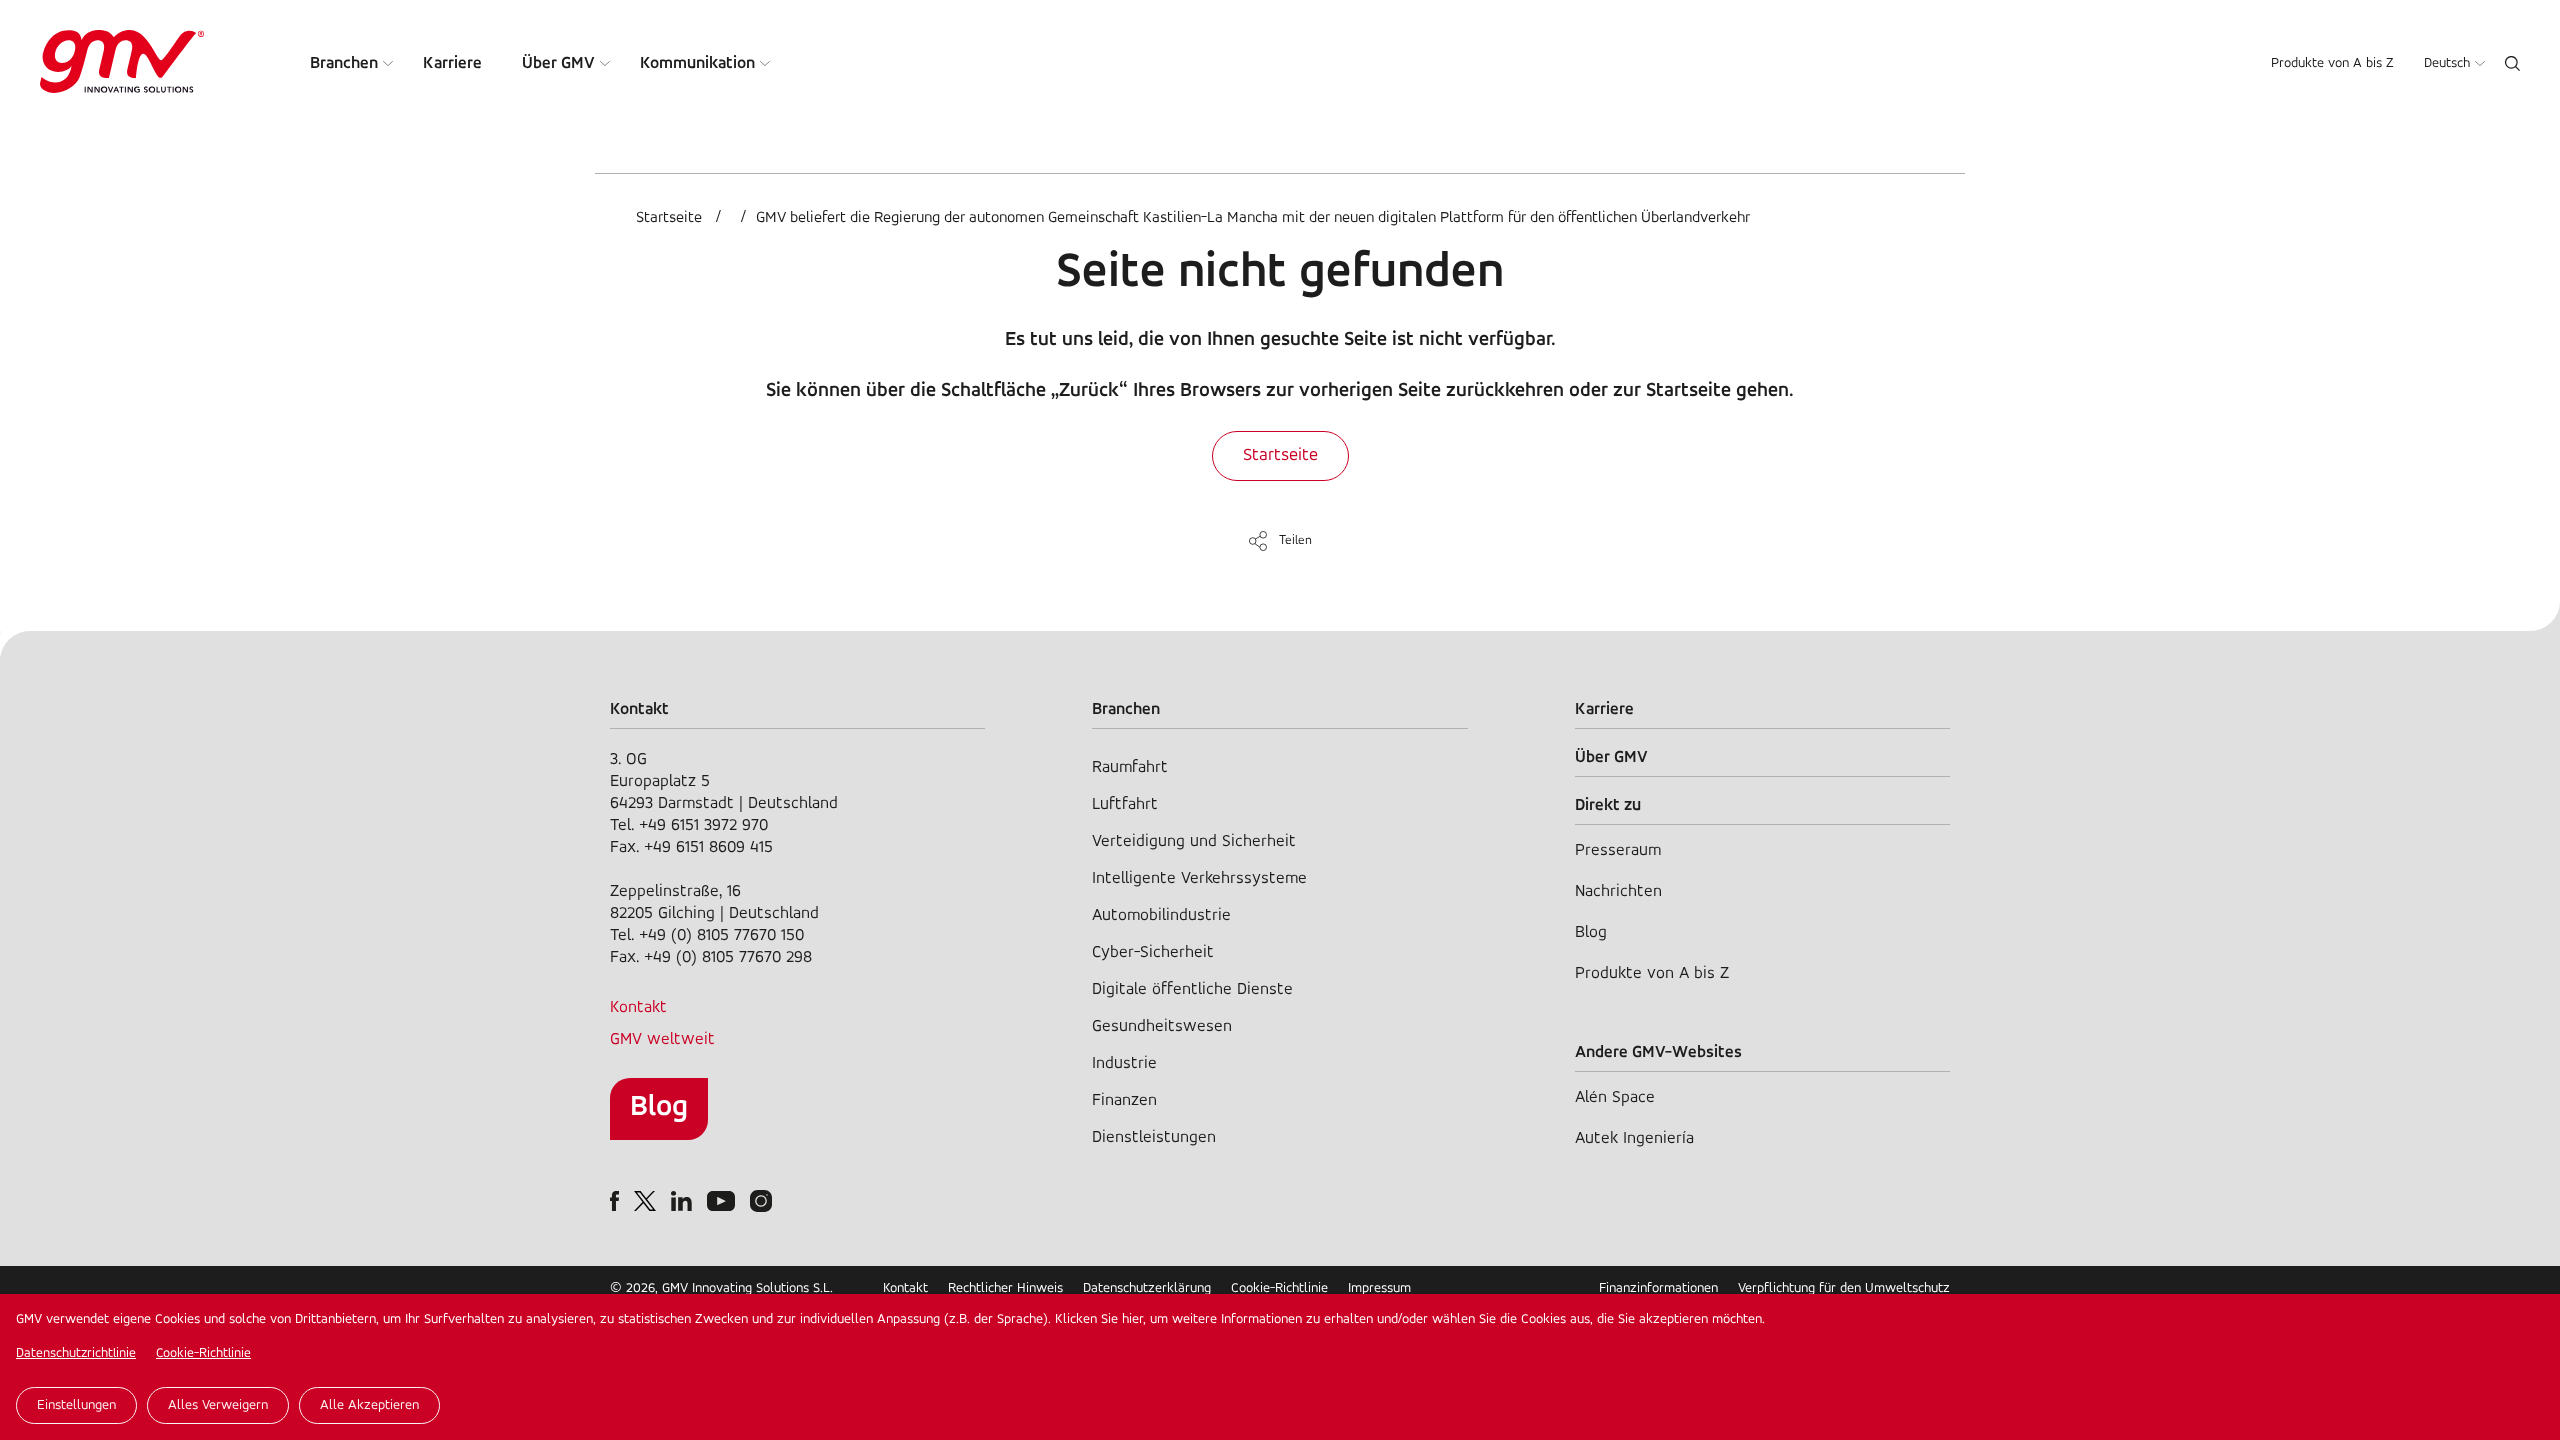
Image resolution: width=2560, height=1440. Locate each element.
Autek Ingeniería (1634, 1138)
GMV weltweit (662, 1039)
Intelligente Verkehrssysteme (1199, 878)
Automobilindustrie (1161, 915)
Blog (659, 1107)
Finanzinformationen (1658, 1288)
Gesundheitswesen (1162, 1026)
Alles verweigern (218, 1405)
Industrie (1124, 1063)
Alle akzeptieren (369, 1405)
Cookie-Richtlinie (203, 1353)
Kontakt (638, 1007)
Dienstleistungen (1154, 1137)
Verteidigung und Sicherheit (1194, 841)
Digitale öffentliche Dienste (1192, 989)
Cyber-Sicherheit (1153, 952)
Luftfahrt (1125, 804)
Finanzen (1124, 1100)
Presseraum (1618, 850)
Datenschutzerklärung (1147, 1288)
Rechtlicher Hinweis (1005, 1288)
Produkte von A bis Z (2332, 63)
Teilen (1295, 540)
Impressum (1379, 1288)
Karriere (452, 63)
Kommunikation (697, 63)
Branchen (344, 63)
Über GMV (558, 63)
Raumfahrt (1130, 767)
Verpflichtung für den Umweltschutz (1844, 1288)
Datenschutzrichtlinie (76, 1353)
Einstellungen (76, 1405)
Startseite (669, 218)
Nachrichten (1618, 891)
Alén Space (1615, 1097)
